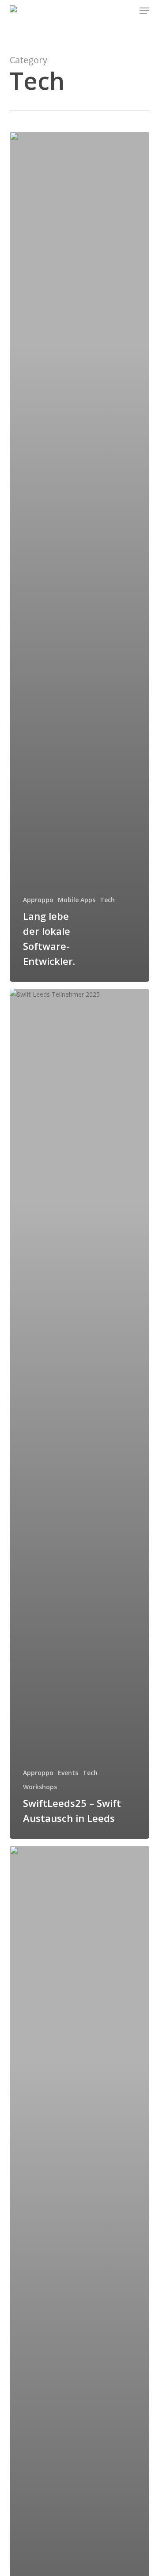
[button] (144, 11)
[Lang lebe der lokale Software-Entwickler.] (80, 557)
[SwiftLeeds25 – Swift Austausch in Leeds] (80, 1414)
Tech (107, 900)
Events (68, 1773)
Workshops (40, 1787)
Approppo (38, 900)
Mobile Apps (77, 900)
